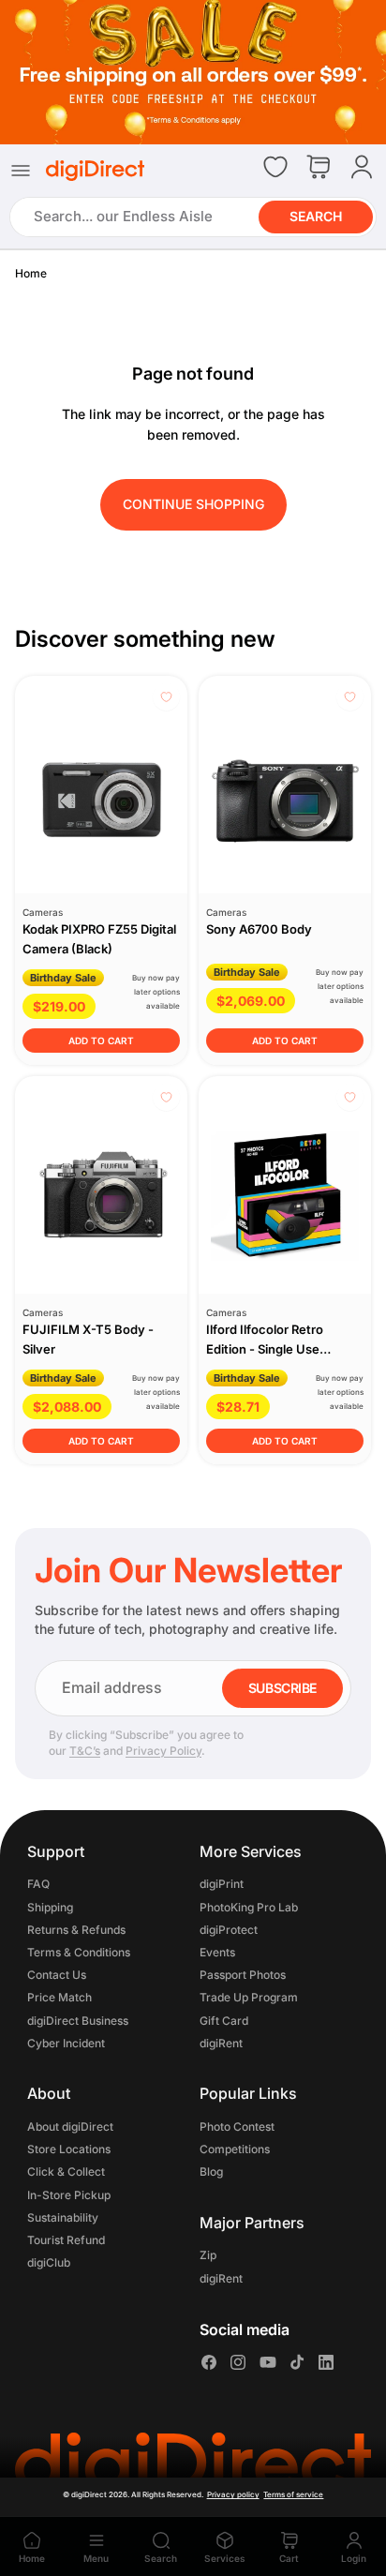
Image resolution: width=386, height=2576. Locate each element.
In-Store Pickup (69, 2195)
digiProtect (229, 1930)
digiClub (49, 2262)
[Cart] (319, 168)
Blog (211, 2172)
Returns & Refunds (76, 1930)
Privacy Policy (163, 1751)
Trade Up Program (249, 1998)
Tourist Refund (66, 2240)
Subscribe (282, 1688)
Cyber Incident (66, 2043)
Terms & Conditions (79, 1952)
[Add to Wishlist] (166, 697)
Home (31, 273)
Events (217, 1952)
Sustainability (63, 2217)
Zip (208, 2256)
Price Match (59, 1998)
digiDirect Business (78, 2021)
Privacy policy (233, 2494)
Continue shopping (193, 504)
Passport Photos (243, 1975)
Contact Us (57, 1975)
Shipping (50, 1907)
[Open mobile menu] (21, 171)
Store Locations (69, 2149)
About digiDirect (70, 2127)
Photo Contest (237, 2127)
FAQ (38, 1885)
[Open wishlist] (275, 167)
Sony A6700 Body (259, 929)
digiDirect (89, 2494)
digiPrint (222, 1885)
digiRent (221, 2043)
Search (316, 216)
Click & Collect (66, 2172)
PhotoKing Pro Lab (249, 1907)
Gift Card (224, 2021)
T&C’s (85, 1751)
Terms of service (293, 2494)
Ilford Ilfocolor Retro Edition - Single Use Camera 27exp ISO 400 (274, 1349)
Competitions (235, 2149)
